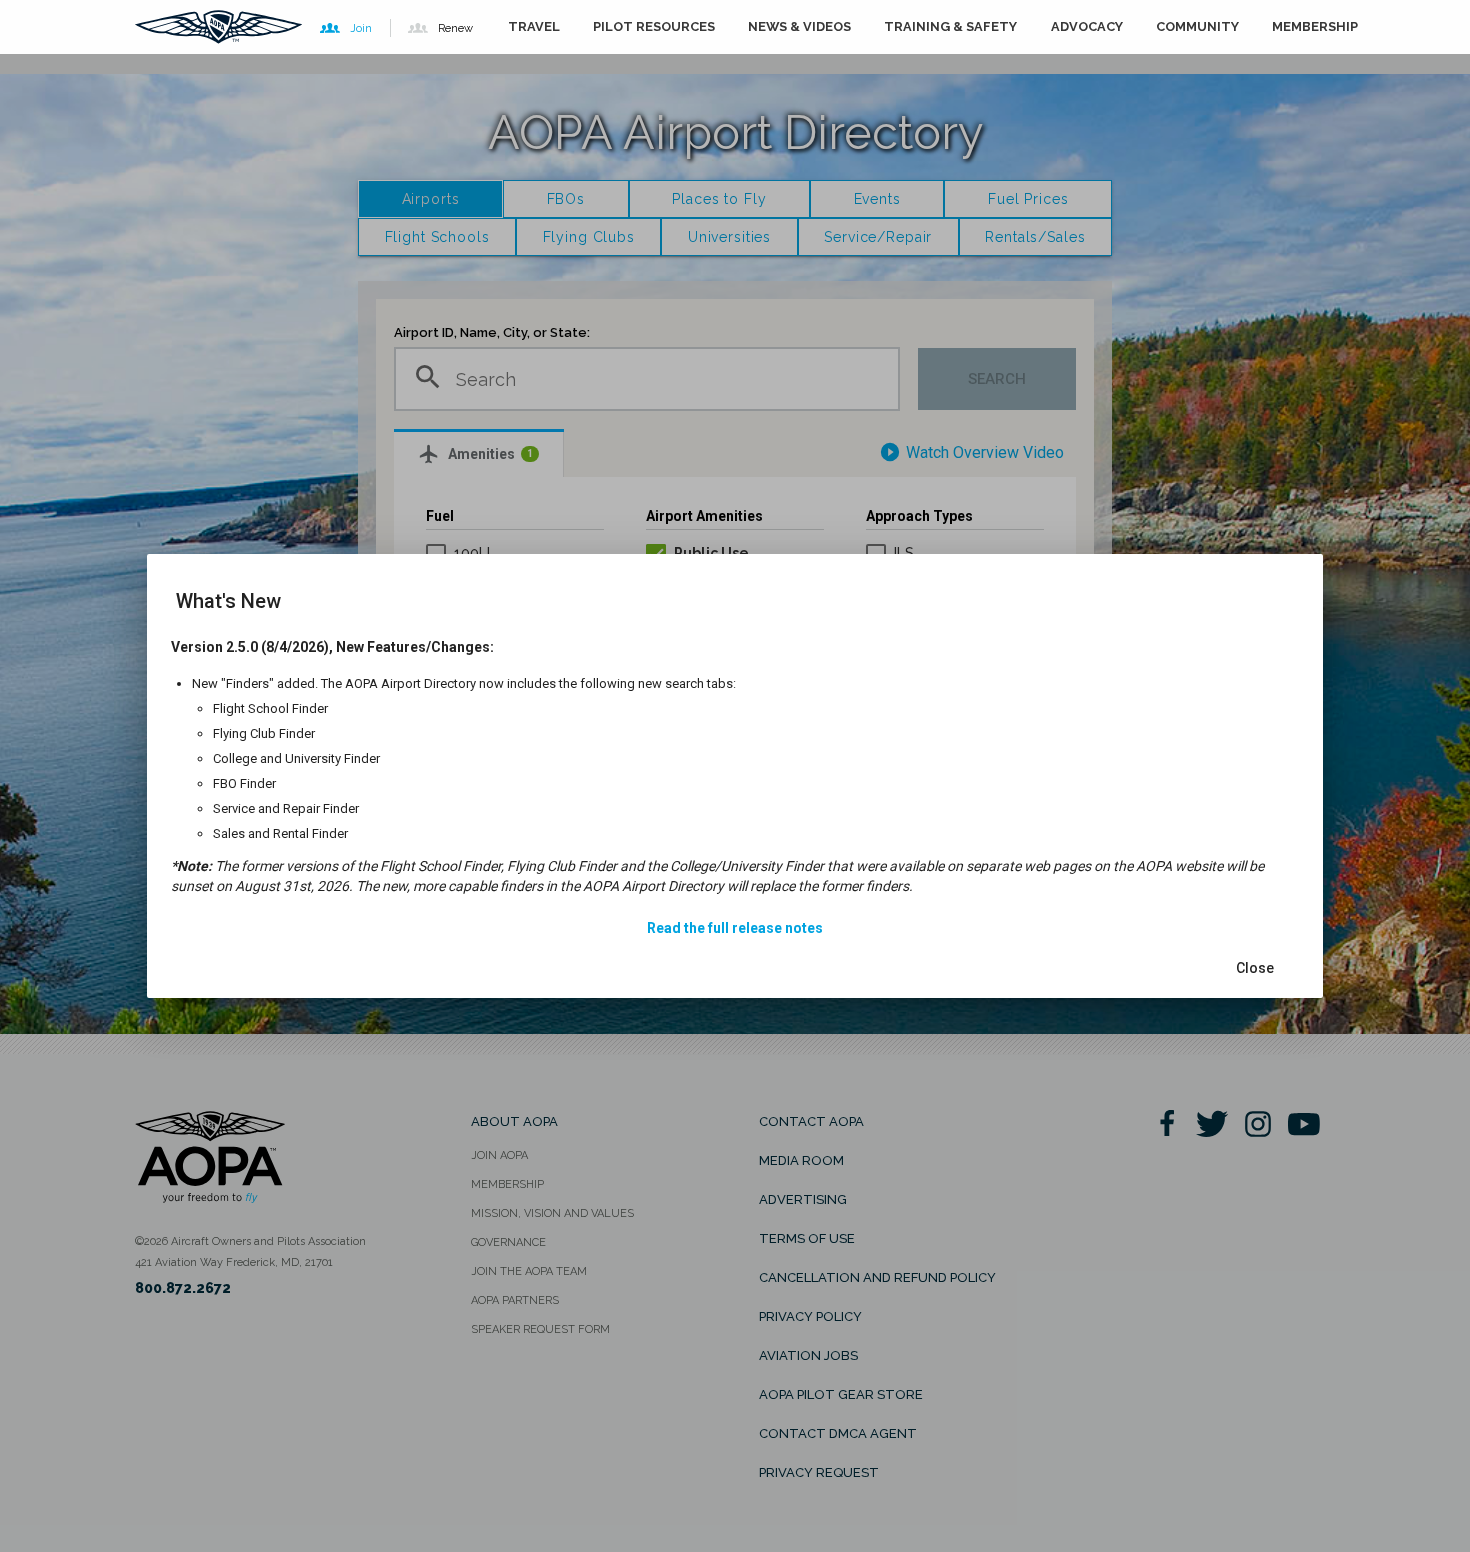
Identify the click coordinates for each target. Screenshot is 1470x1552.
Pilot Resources (654, 26)
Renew (455, 28)
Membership (1315, 26)
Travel (534, 26)
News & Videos (799, 26)
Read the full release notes (735, 928)
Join (361, 28)
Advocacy (1087, 26)
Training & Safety (950, 26)
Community (1197, 26)
